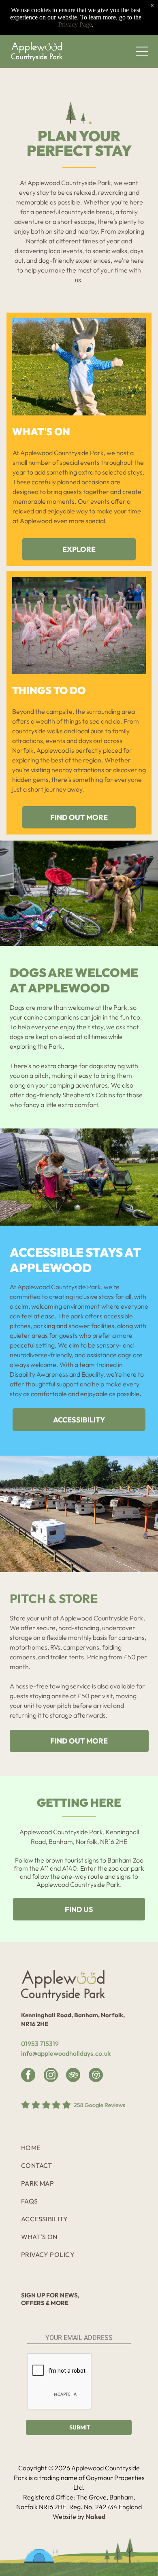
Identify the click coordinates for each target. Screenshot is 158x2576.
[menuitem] (77, 2148)
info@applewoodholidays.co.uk (66, 2053)
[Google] (96, 2076)
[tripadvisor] (73, 2076)
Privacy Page (75, 24)
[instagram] (51, 2076)
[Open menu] (142, 51)
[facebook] (28, 2076)
